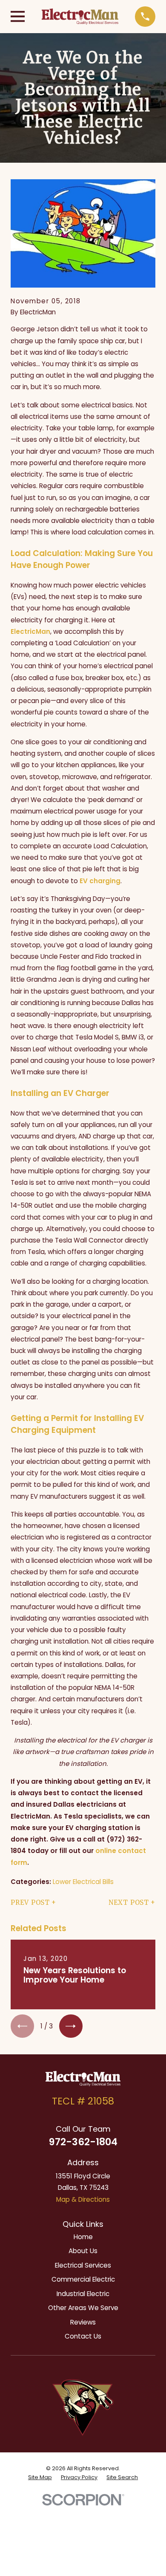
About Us (83, 2251)
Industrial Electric (83, 2294)
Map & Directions (83, 2199)
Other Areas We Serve (83, 2308)
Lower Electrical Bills (83, 1882)
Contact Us (83, 2336)
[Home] (80, 16)
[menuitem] (40, 2477)
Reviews (83, 2322)
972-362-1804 (83, 2142)
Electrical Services (83, 2265)
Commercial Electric (83, 2279)
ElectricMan (30, 631)
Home (83, 2237)
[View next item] (71, 2026)
